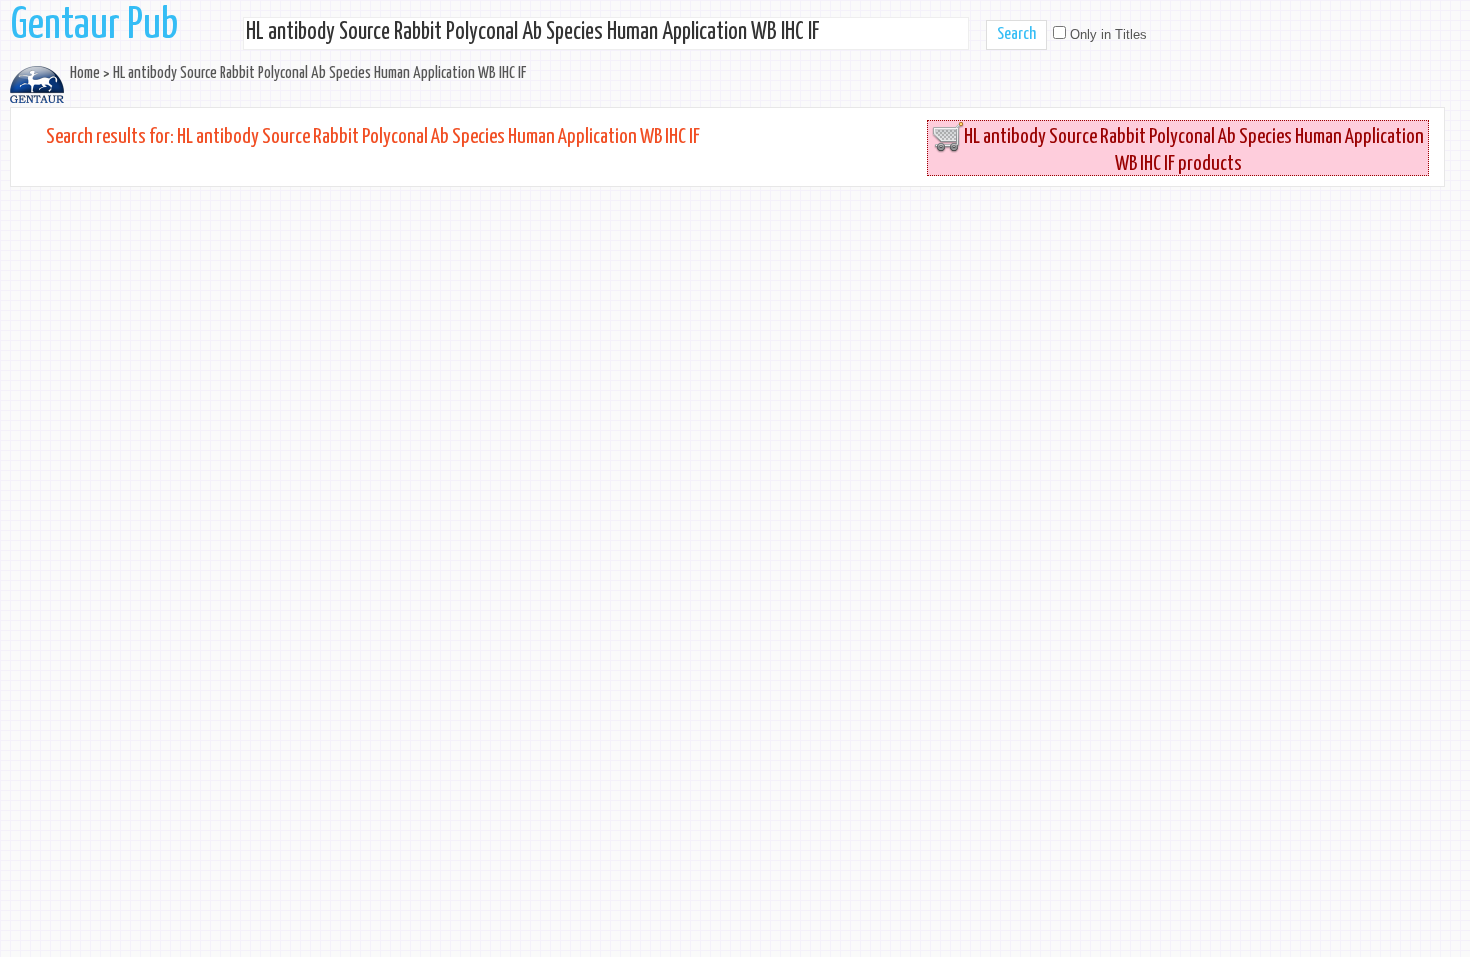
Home (85, 73)
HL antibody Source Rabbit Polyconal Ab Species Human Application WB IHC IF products (1194, 150)
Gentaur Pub (94, 26)
